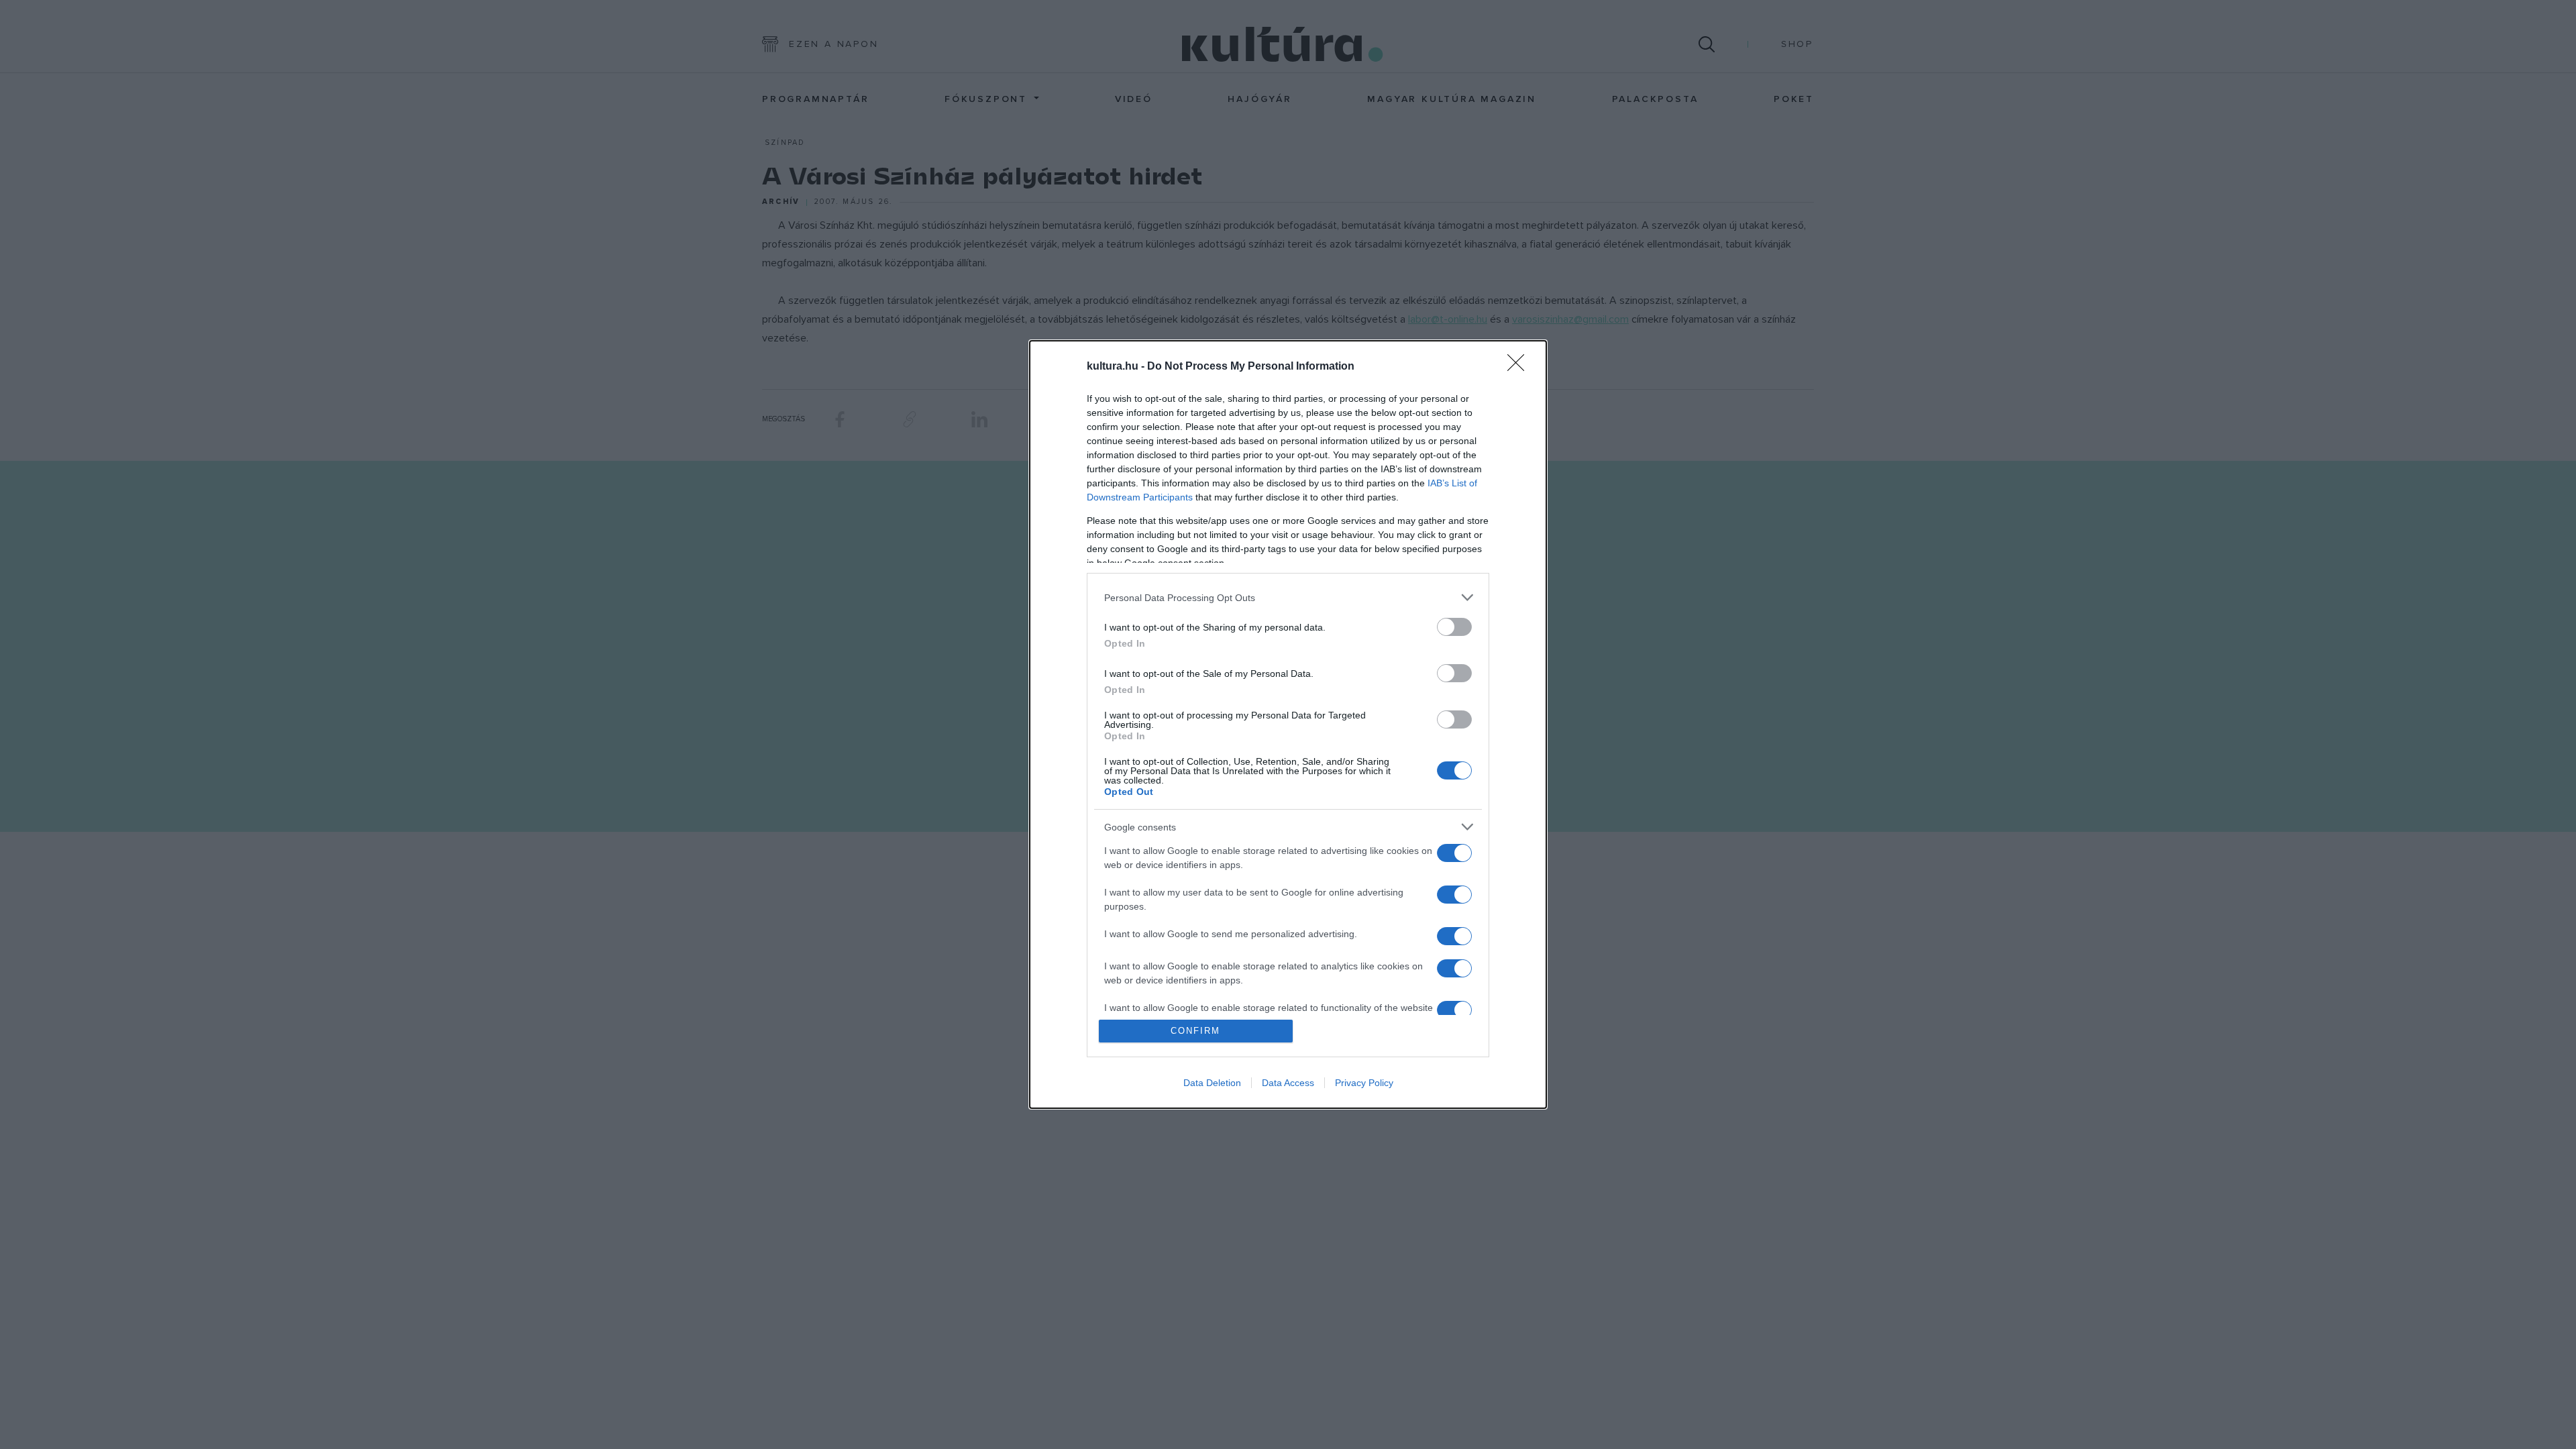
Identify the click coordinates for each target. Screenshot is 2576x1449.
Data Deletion (1212, 1083)
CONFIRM (1195, 1031)
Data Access (1288, 1083)
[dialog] (1288, 724)
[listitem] (1288, 597)
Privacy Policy (1364, 1083)
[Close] (1520, 367)
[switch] (1454, 627)
